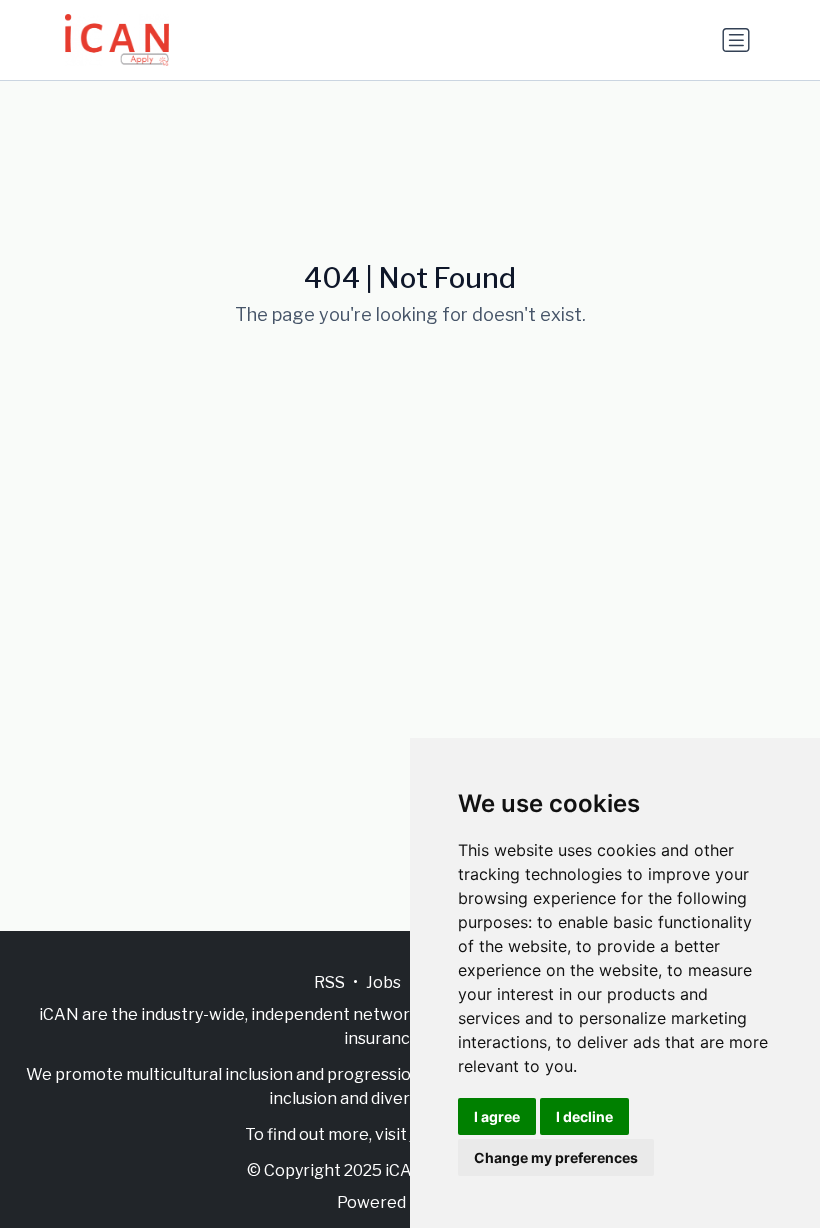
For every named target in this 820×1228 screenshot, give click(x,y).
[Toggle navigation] (736, 40)
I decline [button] (584, 1116)
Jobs (383, 982)
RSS (329, 982)
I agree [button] (497, 1116)
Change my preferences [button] (556, 1157)
